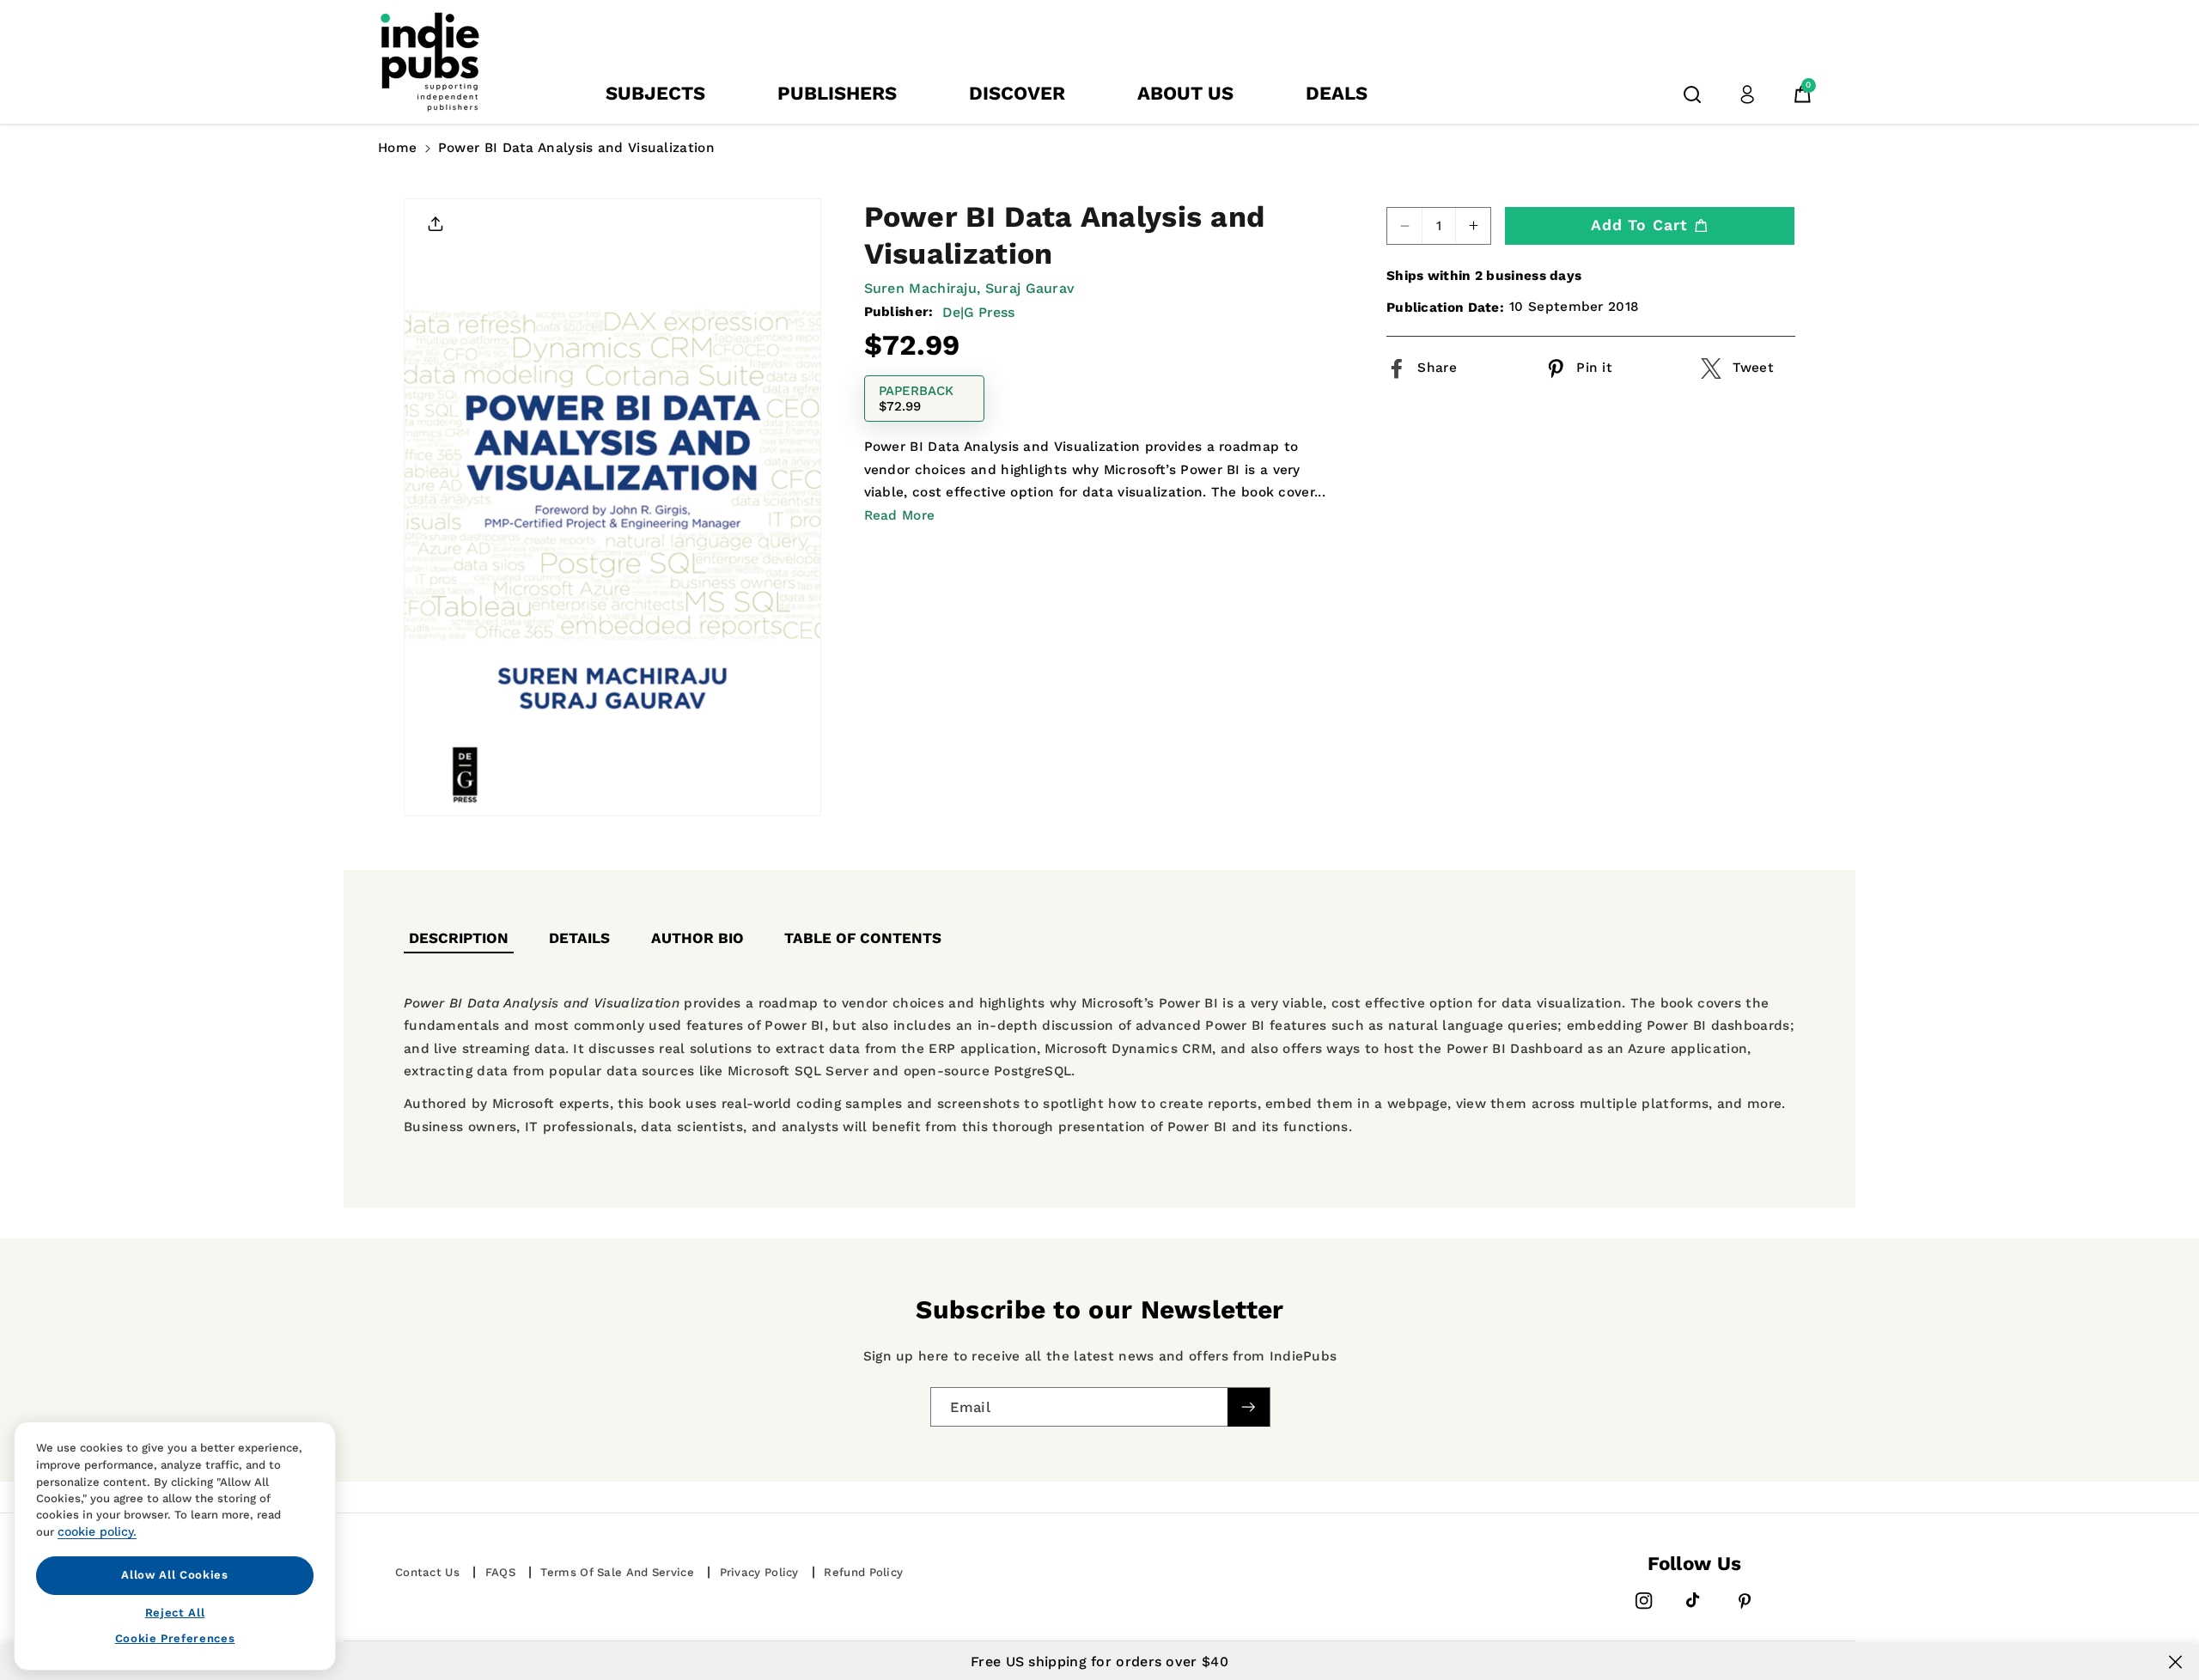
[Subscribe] (1248, 1407)
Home (397, 148)
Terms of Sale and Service (617, 1572)
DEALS (1337, 93)
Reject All (175, 1612)
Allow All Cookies (174, 1575)
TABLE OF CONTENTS (863, 938)
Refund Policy (863, 1572)
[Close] (2175, 1662)
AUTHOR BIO (697, 938)
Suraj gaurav (1030, 288)
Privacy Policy (759, 1572)
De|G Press (978, 311)
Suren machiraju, (923, 288)
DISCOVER (1017, 93)
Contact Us (427, 1572)
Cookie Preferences (175, 1638)
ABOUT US (1185, 93)
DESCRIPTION (459, 938)
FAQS (500, 1572)
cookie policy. (97, 1531)
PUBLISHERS (837, 93)
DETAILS (579, 938)
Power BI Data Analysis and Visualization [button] (576, 148)
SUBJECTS (655, 93)
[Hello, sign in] (1747, 94)
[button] (1692, 94)
